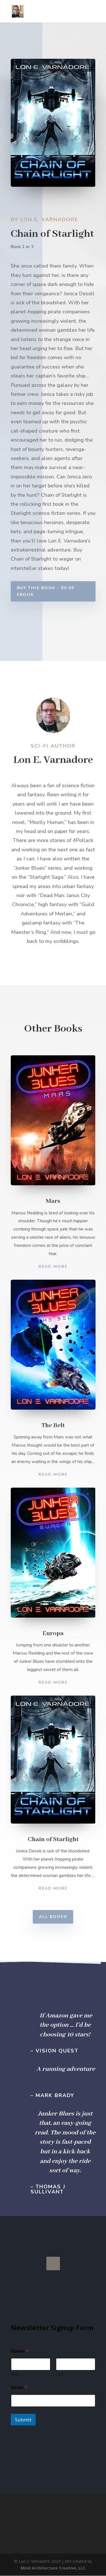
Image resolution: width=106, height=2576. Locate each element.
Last (60, 2374)
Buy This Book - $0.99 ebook (46, 591)
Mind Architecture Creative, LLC (53, 2568)
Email (19, 2388)
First (15, 2374)
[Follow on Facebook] (53, 2264)
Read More (53, 1267)
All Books (53, 1917)
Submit (23, 2420)
